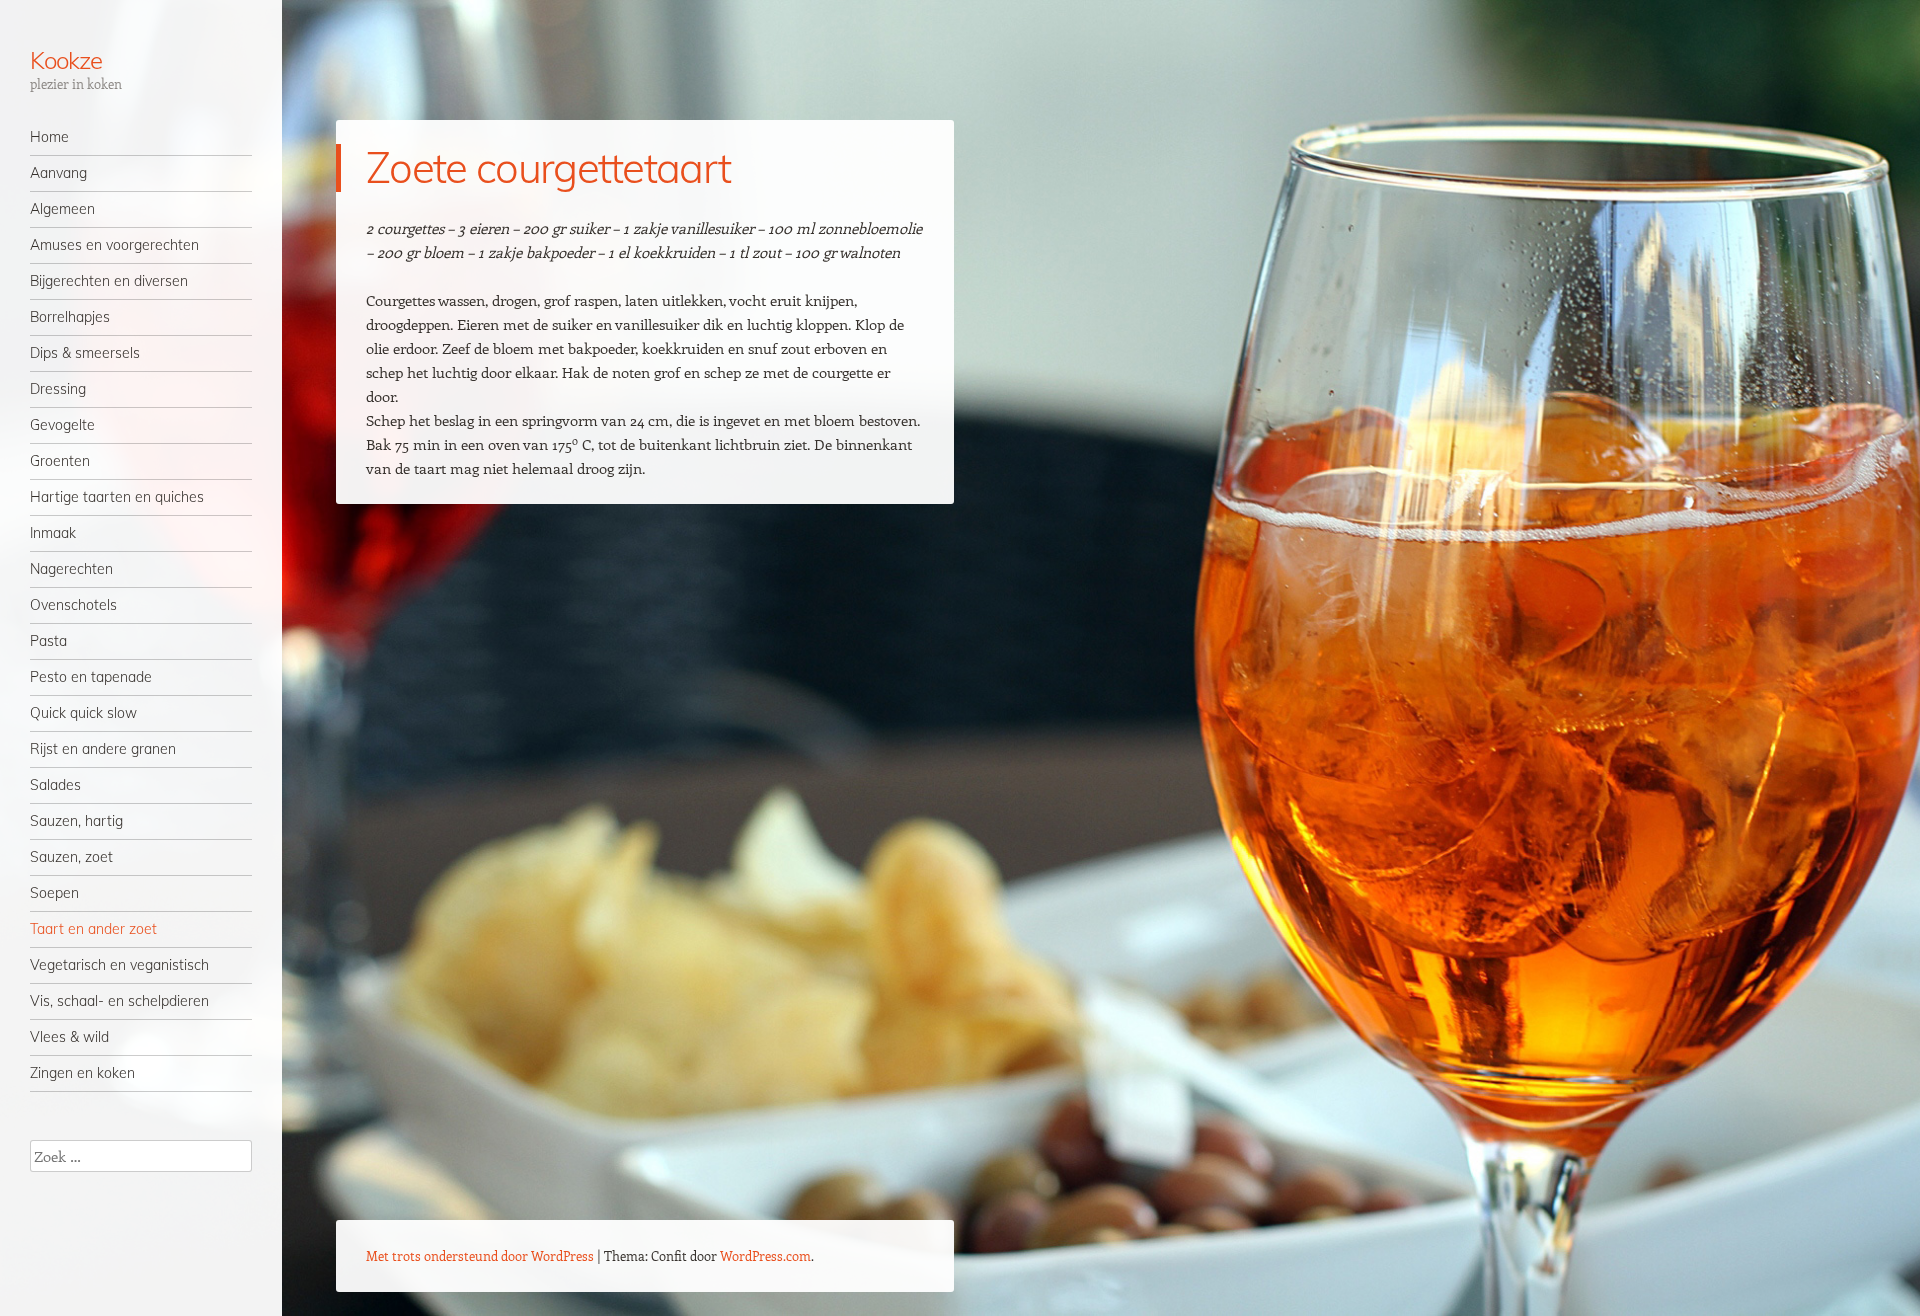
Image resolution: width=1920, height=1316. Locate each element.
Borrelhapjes (70, 317)
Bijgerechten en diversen (109, 281)
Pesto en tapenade (91, 677)
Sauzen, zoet (71, 857)
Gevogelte (62, 425)
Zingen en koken (82, 1073)
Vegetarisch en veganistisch (119, 965)
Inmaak (53, 533)
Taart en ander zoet (93, 929)
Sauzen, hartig (76, 821)
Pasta (48, 641)
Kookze (66, 60)
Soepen (54, 893)
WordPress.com (765, 1255)
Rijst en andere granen (103, 749)
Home (49, 137)
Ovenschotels (73, 605)
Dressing (58, 389)
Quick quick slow (83, 713)
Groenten (60, 461)
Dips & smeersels (85, 353)
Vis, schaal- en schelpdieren (119, 1001)
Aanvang (58, 173)
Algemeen (62, 209)
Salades (55, 785)
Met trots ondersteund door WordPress (480, 1255)
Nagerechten (71, 569)
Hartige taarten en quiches (117, 497)
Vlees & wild (69, 1037)
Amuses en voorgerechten (114, 245)
